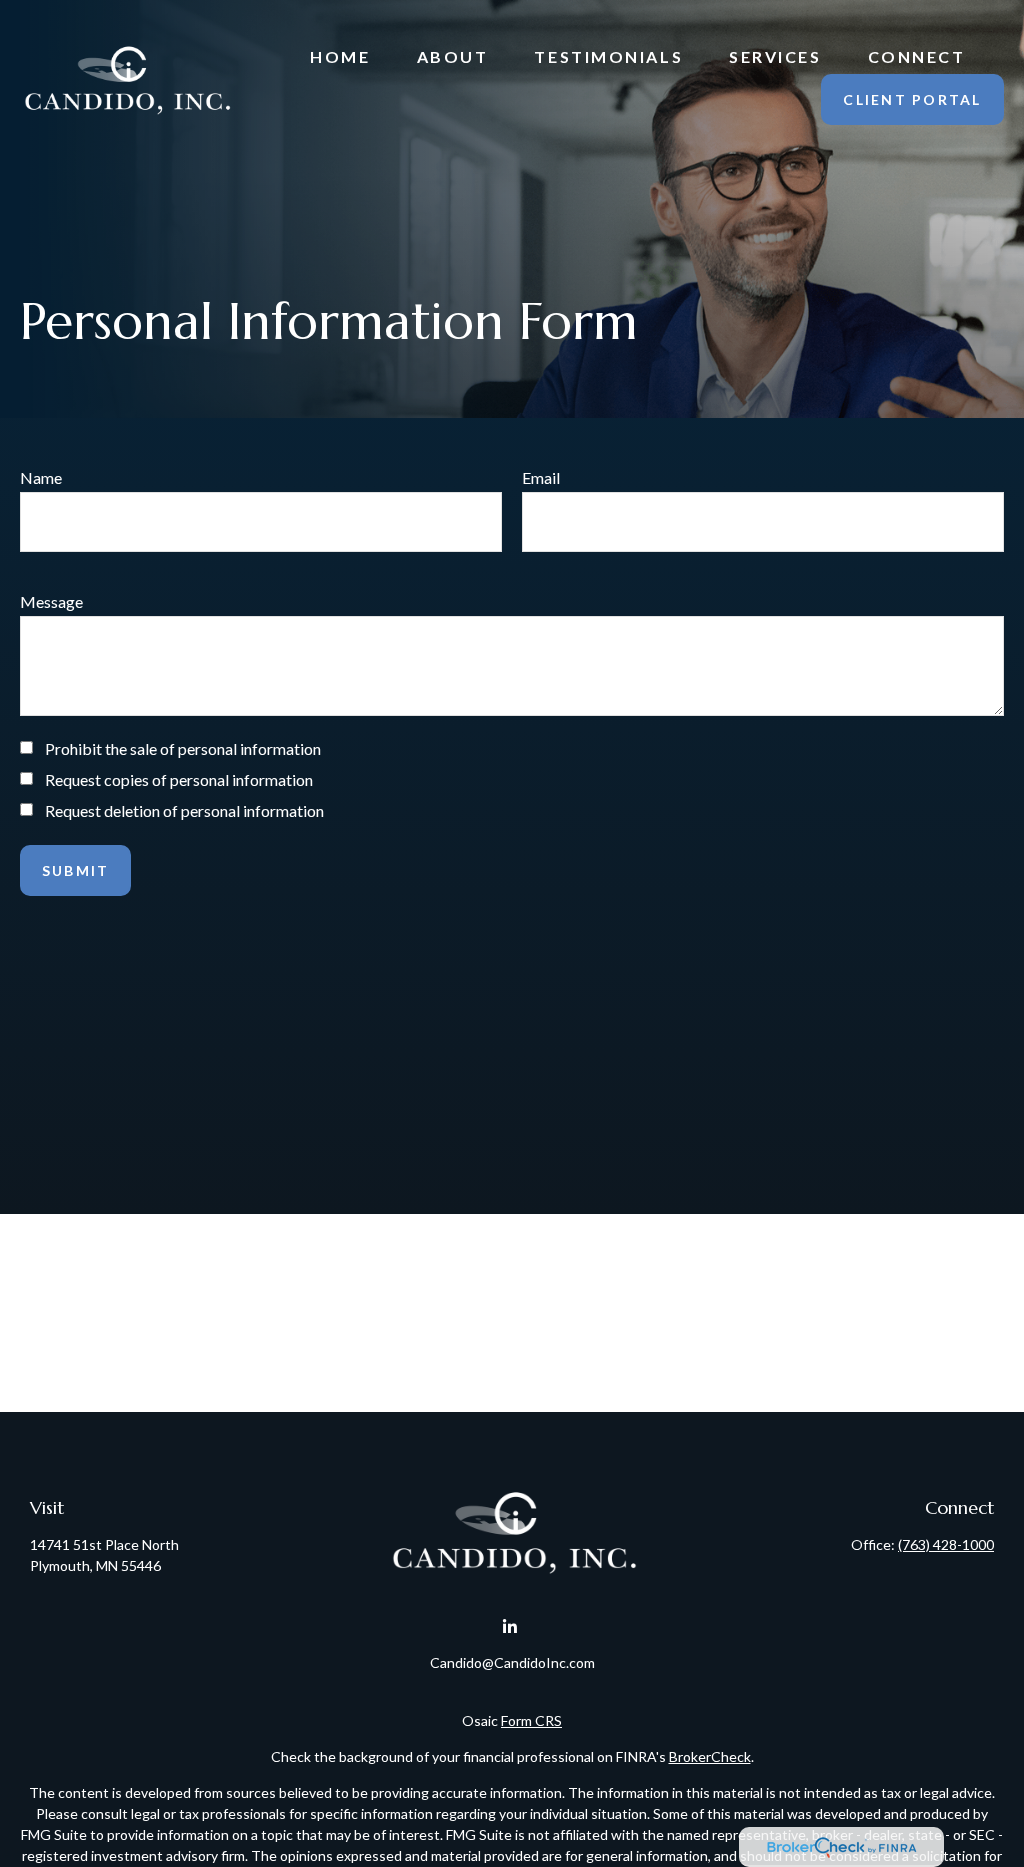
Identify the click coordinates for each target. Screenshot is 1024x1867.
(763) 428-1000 (946, 1544)
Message (51, 601)
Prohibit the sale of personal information (183, 748)
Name (41, 477)
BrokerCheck (710, 1756)
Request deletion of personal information (184, 810)
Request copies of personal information (179, 779)
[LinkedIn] (510, 1627)
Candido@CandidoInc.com (512, 1662)
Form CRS (531, 1720)
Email (541, 477)
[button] (340, 55)
